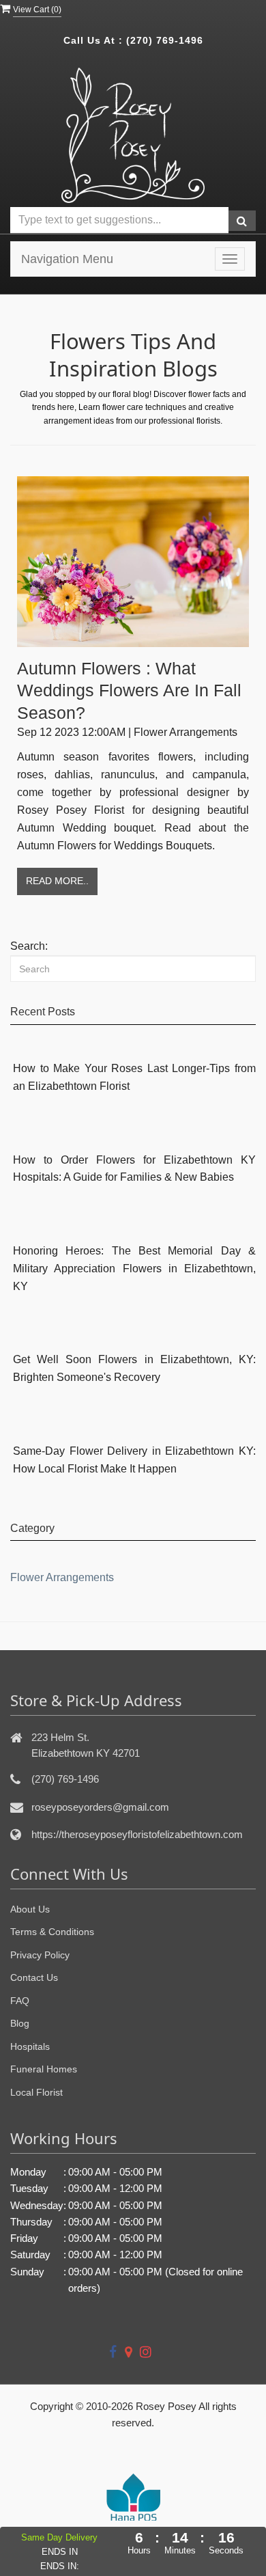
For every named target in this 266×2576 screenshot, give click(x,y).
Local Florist (36, 2092)
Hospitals (30, 2046)
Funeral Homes (44, 2069)
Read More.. (57, 881)
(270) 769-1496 (165, 40)
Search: (29, 946)
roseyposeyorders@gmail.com (100, 1807)
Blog (20, 2023)
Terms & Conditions (52, 1932)
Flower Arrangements (62, 1577)
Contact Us (34, 1977)
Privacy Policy (40, 1955)
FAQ (20, 2001)
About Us (30, 1909)
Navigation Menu (67, 259)
